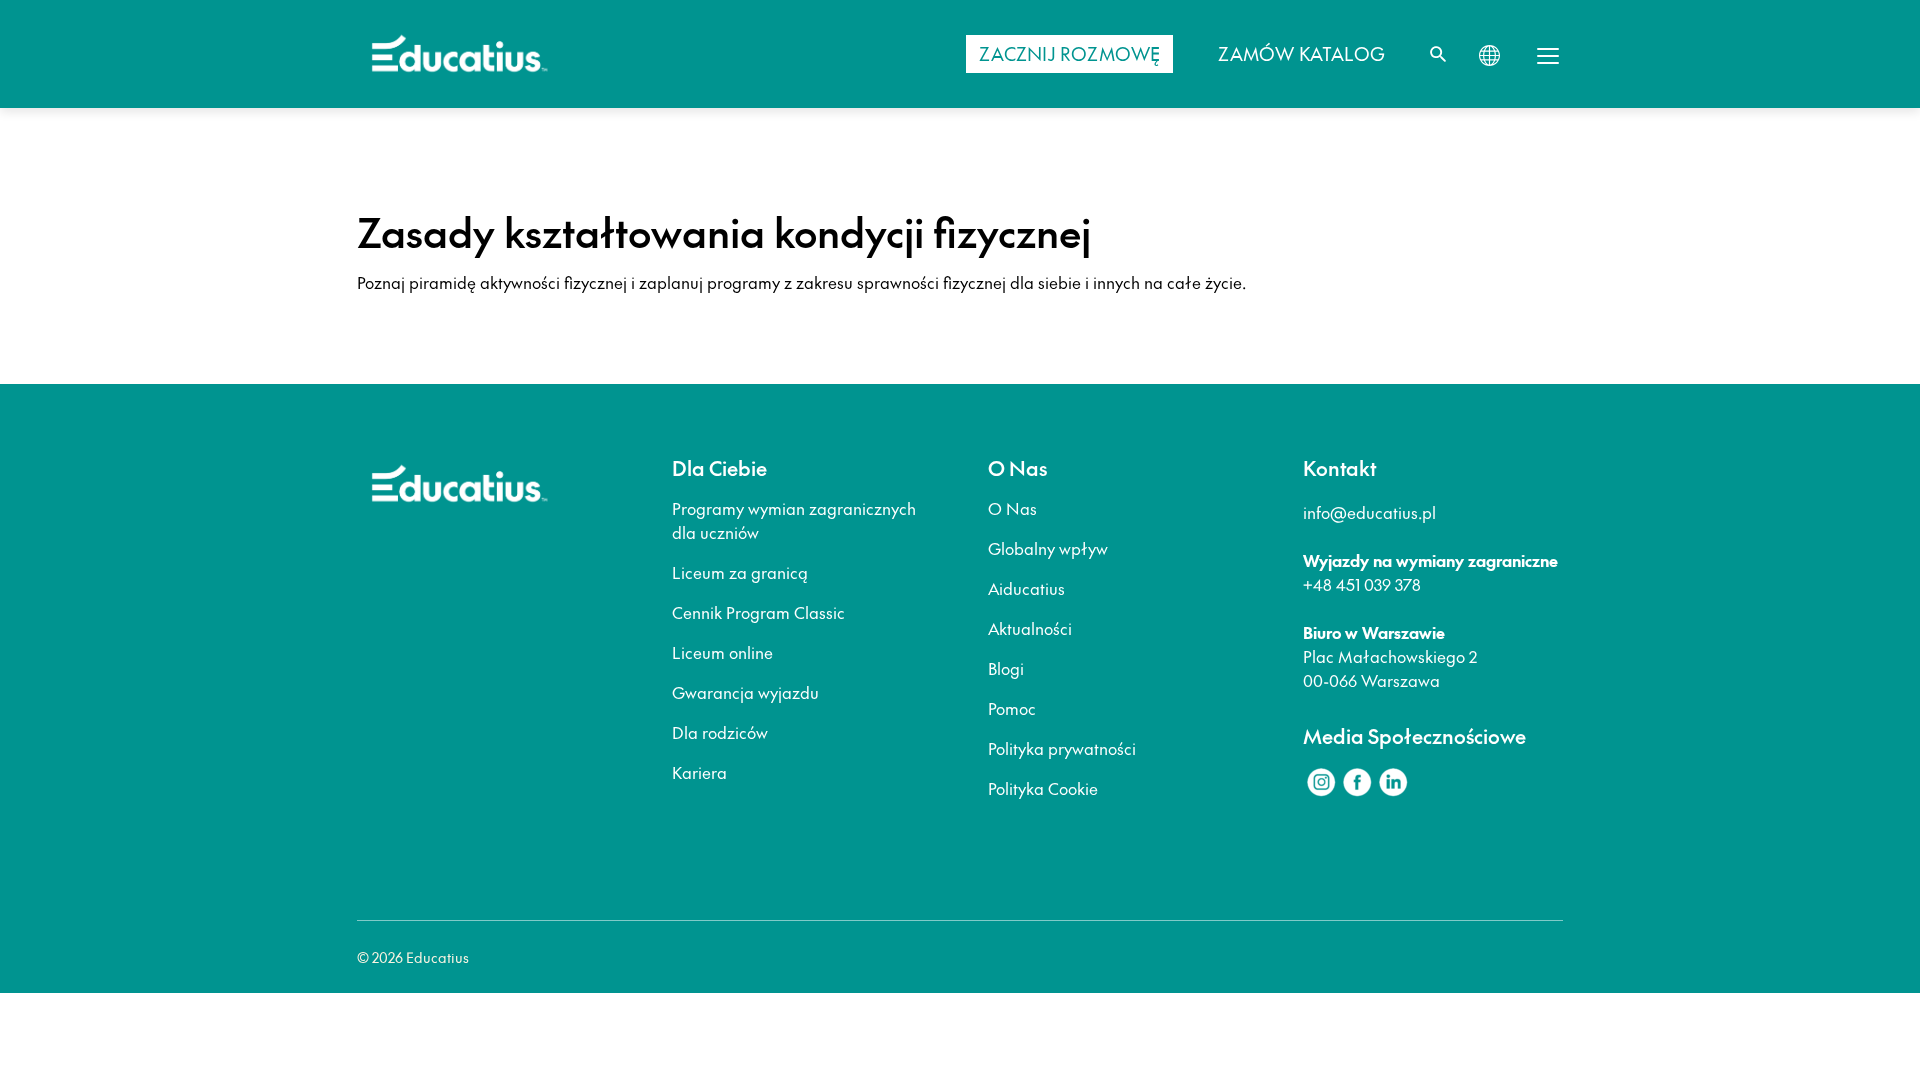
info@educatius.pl (1369, 512)
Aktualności (1030, 628)
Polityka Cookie (1043, 788)
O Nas (1012, 508)
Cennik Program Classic (758, 612)
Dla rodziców (720, 732)
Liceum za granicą (740, 572)
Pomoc (1012, 708)
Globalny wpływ (1048, 548)
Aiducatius (1026, 588)
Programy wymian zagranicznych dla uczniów (794, 520)
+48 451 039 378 (1362, 584)
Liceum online (722, 652)
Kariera (699, 772)
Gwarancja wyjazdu (745, 692)
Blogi (1006, 668)
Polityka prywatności (1062, 748)
